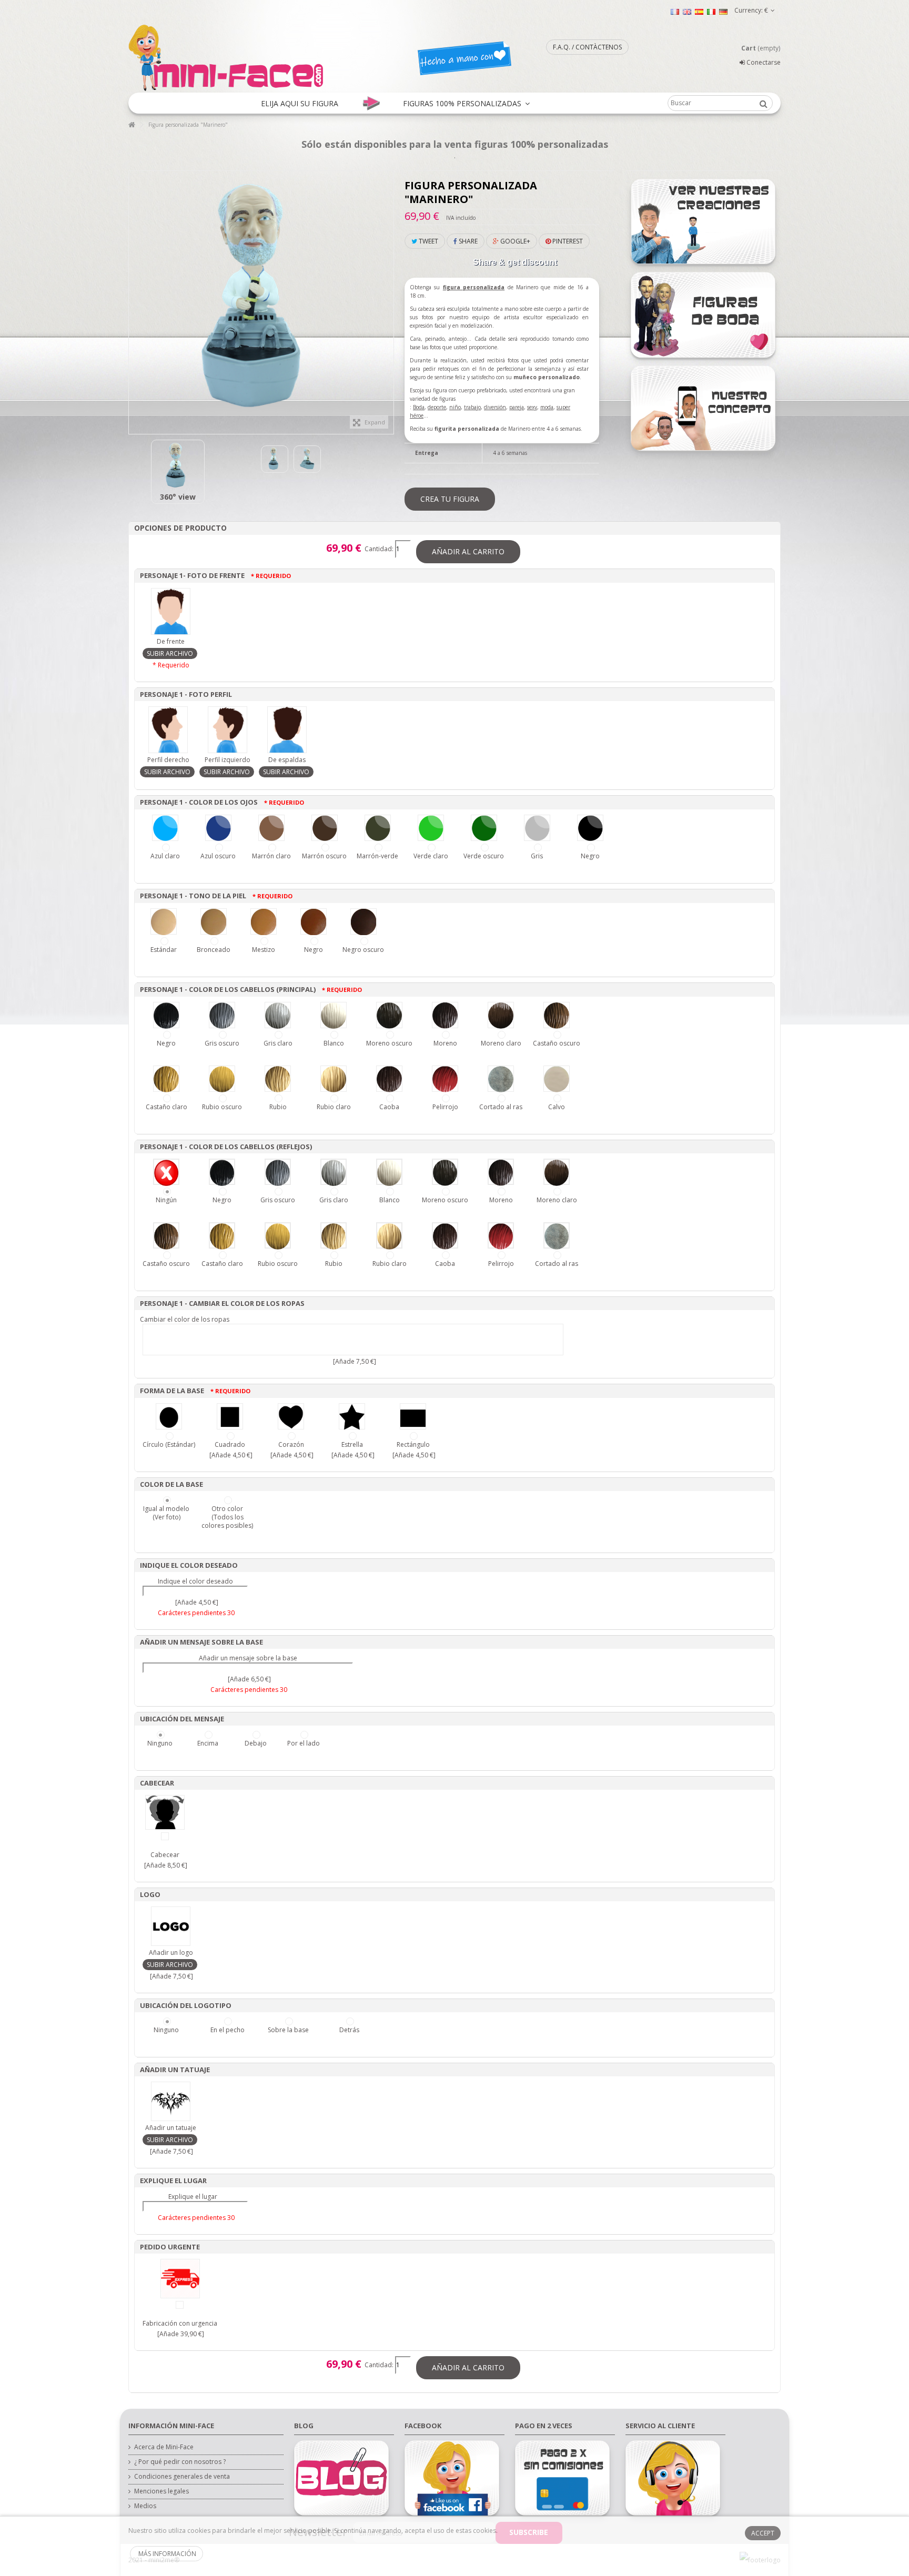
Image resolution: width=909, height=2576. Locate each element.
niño (455, 407)
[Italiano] (711, 11)
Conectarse (763, 62)
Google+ (514, 241)
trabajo (472, 407)
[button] (300, 103)
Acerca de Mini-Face (164, 2447)
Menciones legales (161, 2491)
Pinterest (567, 241)
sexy (532, 407)
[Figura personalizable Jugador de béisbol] (178, 466)
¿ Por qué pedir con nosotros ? (180, 2462)
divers (491, 407)
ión (502, 407)
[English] (687, 11)
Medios (145, 2506)
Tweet (428, 241)
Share (467, 241)
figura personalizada (474, 287)
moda (547, 407)
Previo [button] (134, 297)
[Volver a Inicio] (132, 125)
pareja (517, 407)
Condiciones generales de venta (182, 2477)
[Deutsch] (723, 11)
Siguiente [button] (388, 297)
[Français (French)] (675, 11)
